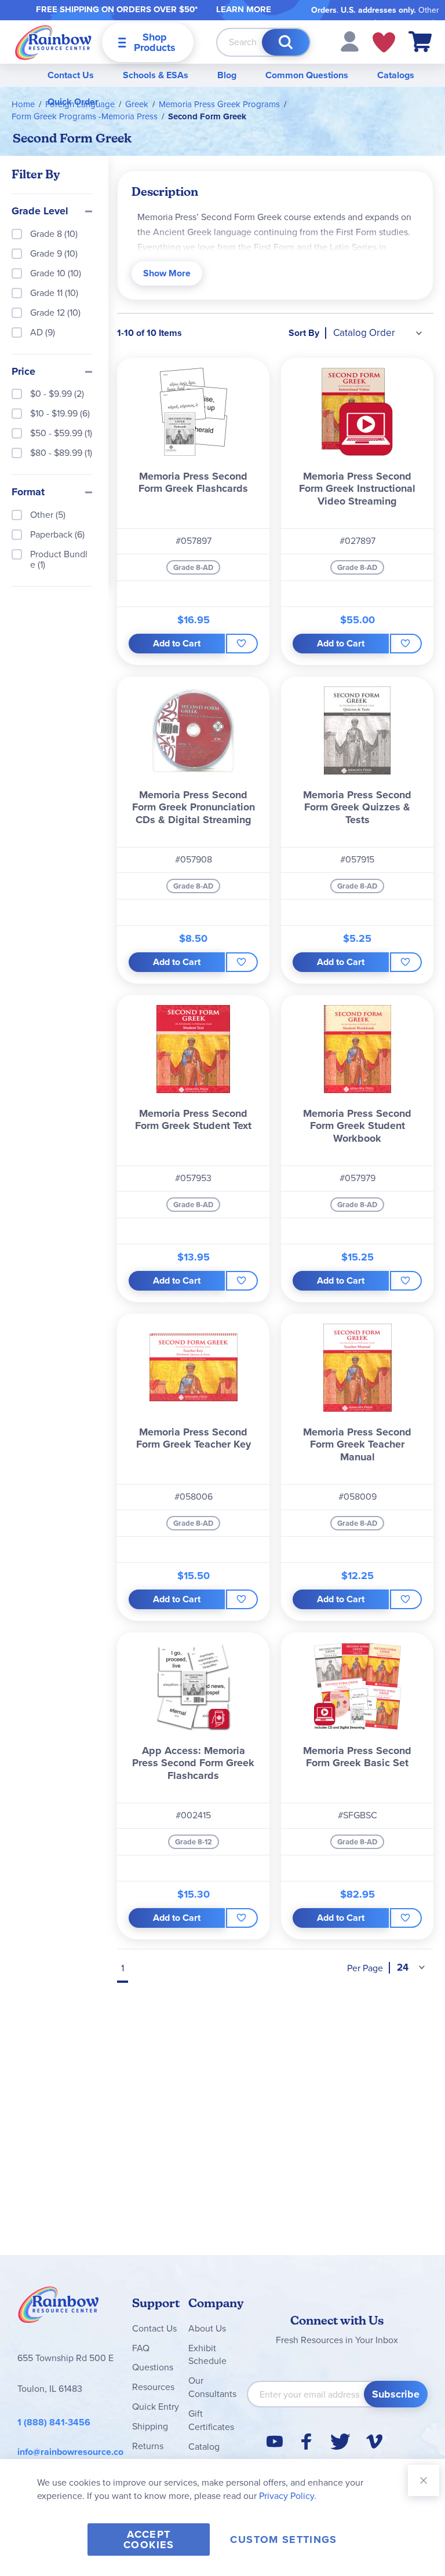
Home (23, 104)
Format (28, 492)
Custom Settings (283, 2540)
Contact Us (71, 75)
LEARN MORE (244, 9)
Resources (153, 2387)
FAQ (141, 2348)
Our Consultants (212, 2387)
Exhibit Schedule (207, 2355)
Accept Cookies (149, 2540)
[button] (350, 41)
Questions (153, 2367)
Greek (137, 104)
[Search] (286, 42)
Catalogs (396, 75)
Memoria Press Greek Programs (219, 104)
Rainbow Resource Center (59, 2308)
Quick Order (73, 102)
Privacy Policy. (288, 2496)
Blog (227, 75)
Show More (167, 273)
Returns (148, 2446)
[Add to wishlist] (242, 644)
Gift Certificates (211, 2420)
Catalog (204, 2447)
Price (23, 372)
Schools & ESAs (156, 75)
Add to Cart (177, 643)
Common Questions (307, 75)
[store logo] (53, 42)
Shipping (150, 2426)
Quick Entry (156, 2407)
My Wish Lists (384, 42)
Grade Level (40, 211)
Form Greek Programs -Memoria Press (85, 116)
